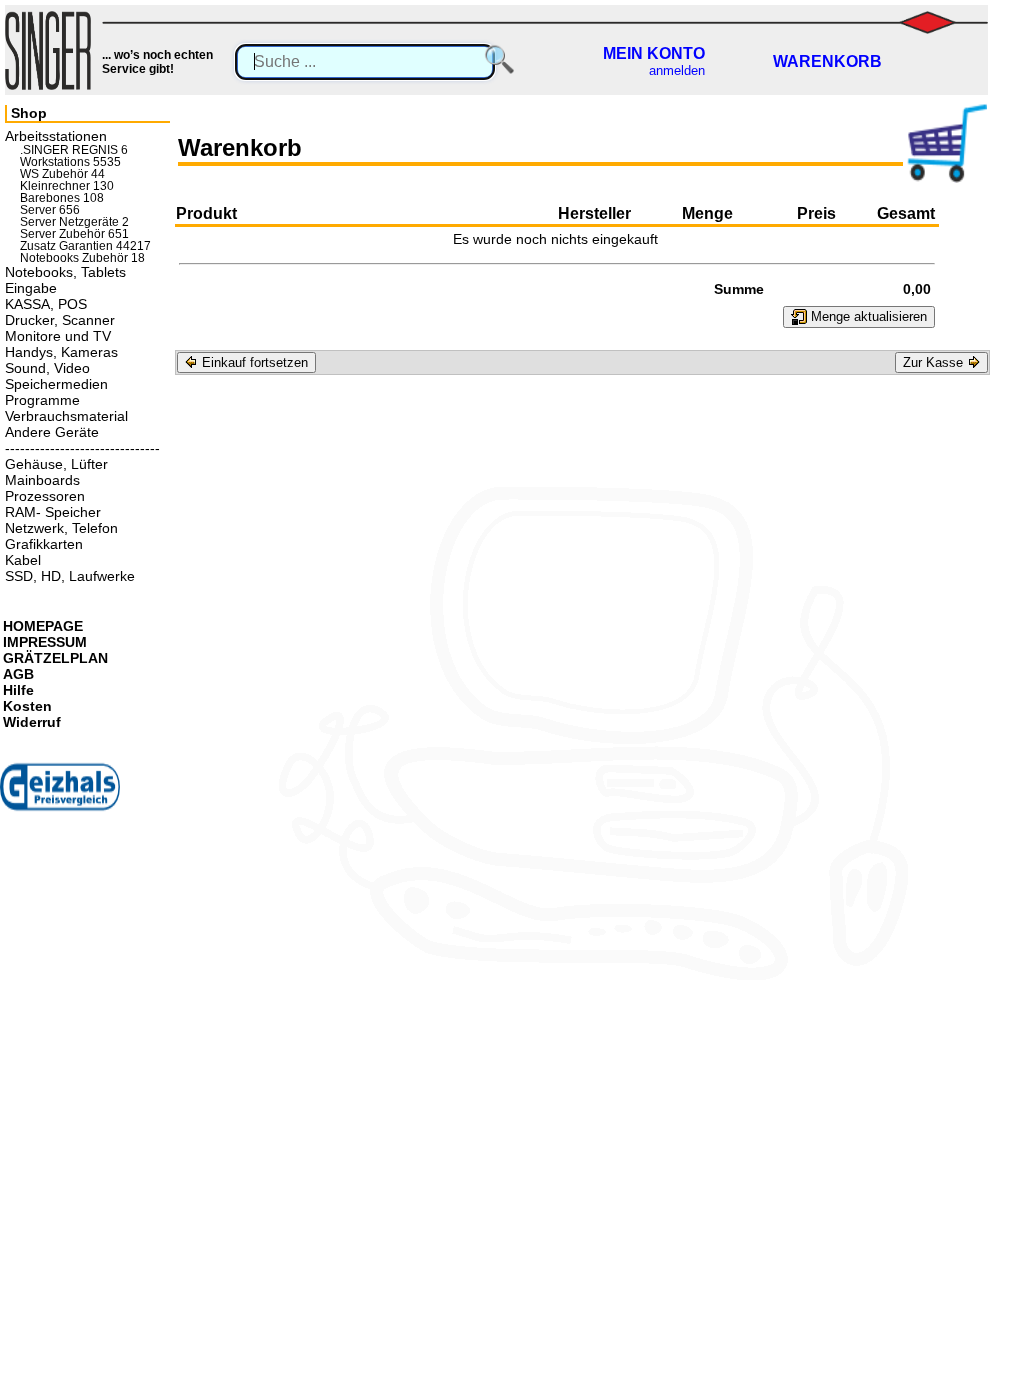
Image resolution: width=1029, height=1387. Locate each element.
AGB (18, 674)
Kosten (27, 706)
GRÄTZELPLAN (55, 658)
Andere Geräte (52, 432)
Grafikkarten (44, 544)
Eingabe (31, 288)
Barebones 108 (62, 198)
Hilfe (18, 690)
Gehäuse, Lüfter (56, 464)
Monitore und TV (58, 336)
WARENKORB (827, 61)
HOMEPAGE (43, 626)
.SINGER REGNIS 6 (74, 150)
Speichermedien (56, 384)
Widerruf (32, 722)
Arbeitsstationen (56, 136)
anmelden (677, 70)
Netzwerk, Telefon (61, 528)
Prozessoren (45, 496)
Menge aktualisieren (867, 316)
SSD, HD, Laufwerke (70, 576)
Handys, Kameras (61, 352)
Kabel (23, 560)
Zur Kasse (935, 362)
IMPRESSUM (45, 642)
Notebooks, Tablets (65, 272)
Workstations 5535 (70, 162)
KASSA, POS (46, 304)
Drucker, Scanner (60, 320)
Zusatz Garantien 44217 (85, 246)
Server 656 (50, 210)
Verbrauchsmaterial (66, 416)
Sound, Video (47, 368)
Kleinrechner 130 (67, 186)
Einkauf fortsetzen (253, 362)
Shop (29, 113)
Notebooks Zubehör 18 (82, 258)
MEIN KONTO (654, 53)
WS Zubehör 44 (62, 174)
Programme (42, 400)
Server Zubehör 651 (74, 234)
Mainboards (42, 480)
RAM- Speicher (53, 512)
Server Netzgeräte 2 (74, 222)
